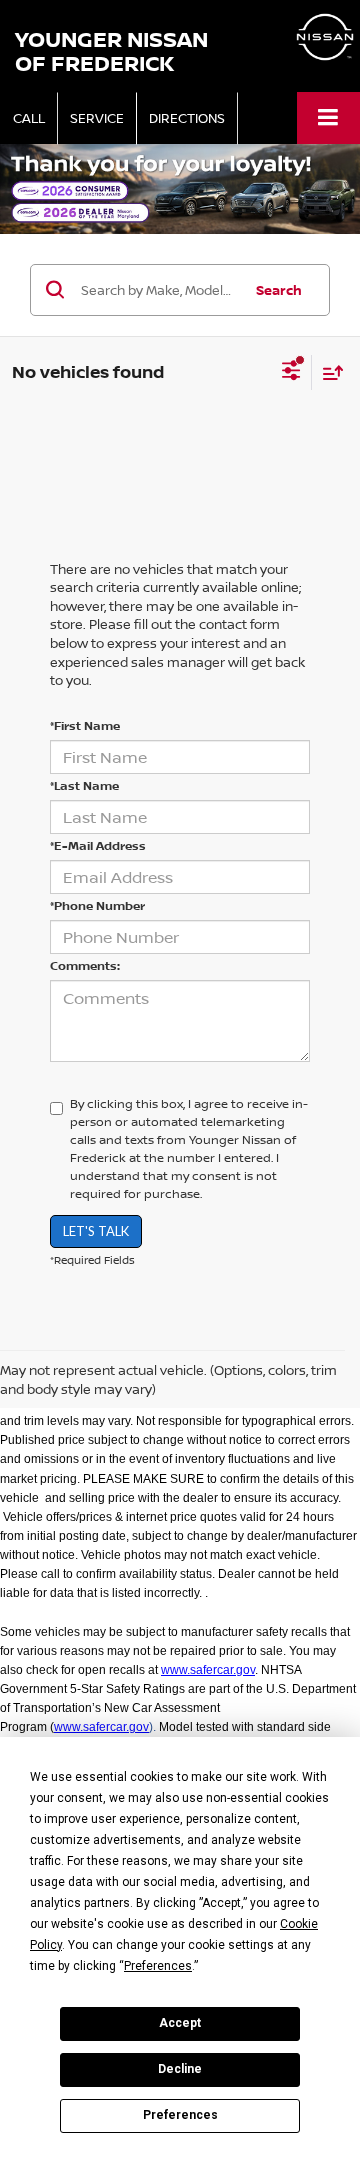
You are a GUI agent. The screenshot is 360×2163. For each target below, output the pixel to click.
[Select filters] (291, 373)
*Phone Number (97, 905)
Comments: (85, 965)
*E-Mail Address (98, 845)
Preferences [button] (158, 1966)
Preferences (180, 2115)
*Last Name (84, 785)
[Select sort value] (328, 372)
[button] (29, 118)
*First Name (85, 725)
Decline (180, 2069)
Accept (180, 2023)
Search (279, 290)
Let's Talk (96, 1231)
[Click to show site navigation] (328, 117)
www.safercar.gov (208, 1670)
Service (97, 118)
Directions (187, 118)
